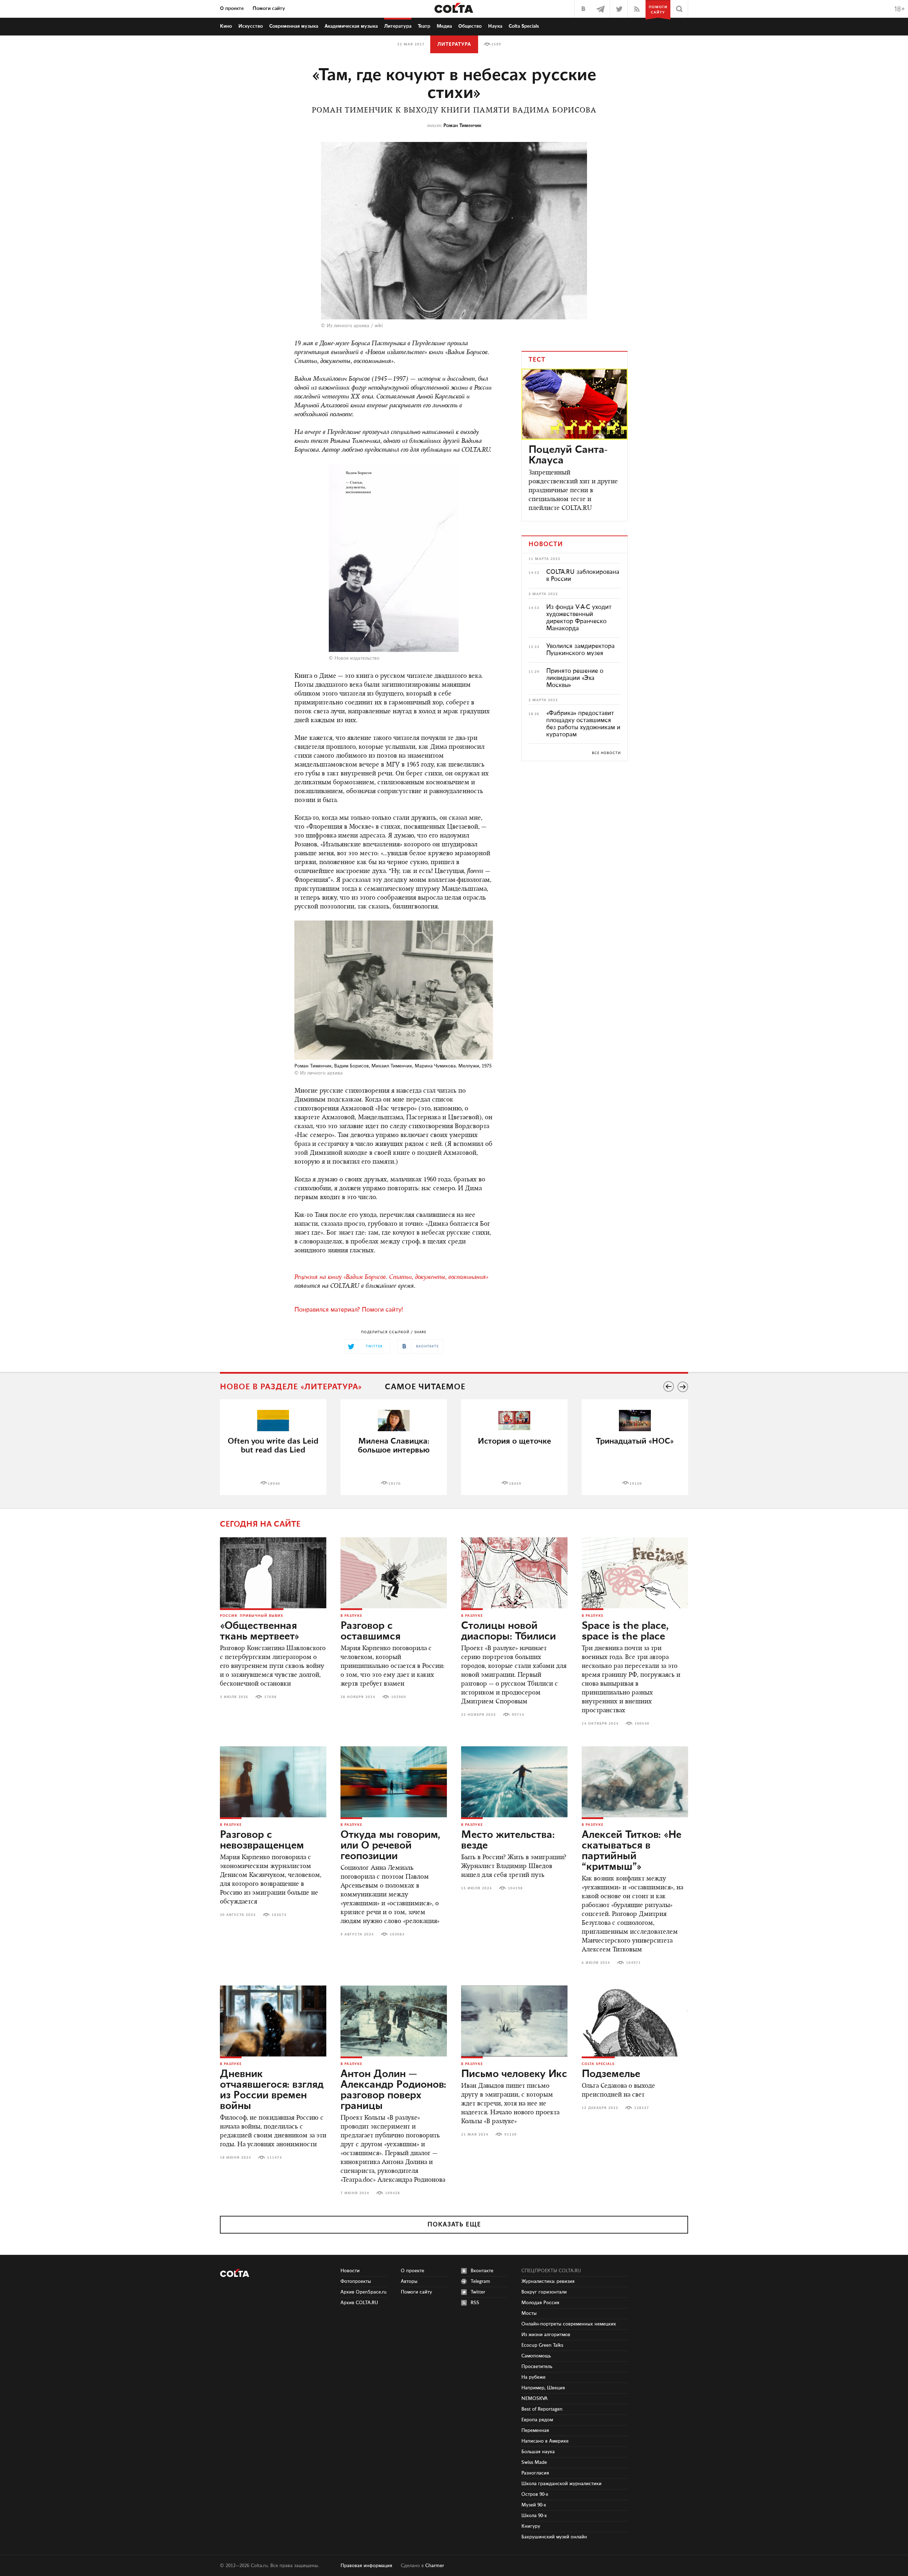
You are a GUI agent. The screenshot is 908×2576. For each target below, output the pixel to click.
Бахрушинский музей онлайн (554, 2537)
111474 (275, 2158)
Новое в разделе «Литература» (291, 1387)
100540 (642, 1724)
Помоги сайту (269, 9)
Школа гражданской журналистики (561, 2484)
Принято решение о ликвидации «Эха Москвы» (575, 678)
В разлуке (351, 1616)
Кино (226, 26)
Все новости (606, 753)
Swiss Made (534, 2462)
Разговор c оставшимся (370, 1631)
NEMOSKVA (535, 2399)
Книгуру (531, 2526)
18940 (274, 1484)
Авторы (409, 2281)
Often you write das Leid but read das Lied (273, 1446)
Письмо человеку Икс (514, 2074)
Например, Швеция (543, 2388)
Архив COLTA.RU (359, 2303)
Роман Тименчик (462, 126)
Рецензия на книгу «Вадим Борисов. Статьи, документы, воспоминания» (391, 1278)
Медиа (444, 26)
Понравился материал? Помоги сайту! (349, 1310)
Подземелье (611, 2074)
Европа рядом (537, 2420)
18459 (515, 1484)
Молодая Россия (540, 2303)
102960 (399, 1697)
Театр (424, 26)
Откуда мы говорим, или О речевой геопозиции (390, 1846)
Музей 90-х (534, 2505)
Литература (398, 26)
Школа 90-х (534, 2516)
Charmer (435, 2566)
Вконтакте (482, 2271)
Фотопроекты (356, 2281)
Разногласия (535, 2473)
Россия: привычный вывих (252, 1616)
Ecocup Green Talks (542, 2345)
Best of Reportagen (542, 2409)
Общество (470, 26)
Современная (294, 26)
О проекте (232, 9)
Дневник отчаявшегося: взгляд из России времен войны (272, 2090)
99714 (518, 1715)
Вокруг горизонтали (544, 2292)
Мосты (529, 2313)
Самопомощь (536, 2356)
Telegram (480, 2281)
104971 (633, 1963)
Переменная (535, 2431)
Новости (350, 2271)
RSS (475, 2303)
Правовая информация (366, 2566)
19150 (636, 1484)
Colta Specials (524, 26)
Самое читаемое (425, 1387)
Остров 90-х (535, 2494)
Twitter (478, 2292)
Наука (495, 26)
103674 (279, 1915)
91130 (511, 2135)
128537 (642, 2108)
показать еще (454, 2225)
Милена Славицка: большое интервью (394, 1446)
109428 (393, 2193)
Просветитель (537, 2367)
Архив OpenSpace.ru (364, 2292)
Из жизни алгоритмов (546, 2335)
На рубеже (533, 2377)
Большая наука (538, 2452)
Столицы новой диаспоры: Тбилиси (508, 1631)
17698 (270, 1697)
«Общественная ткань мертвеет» (260, 1631)
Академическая (351, 26)
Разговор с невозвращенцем (262, 1840)
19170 (395, 1484)
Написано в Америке (545, 2441)
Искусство (251, 26)
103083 (397, 1934)
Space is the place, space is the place (625, 1631)
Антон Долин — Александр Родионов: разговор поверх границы (393, 2090)
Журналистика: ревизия (548, 2281)
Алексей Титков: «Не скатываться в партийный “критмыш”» (632, 1851)
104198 (515, 1888)
